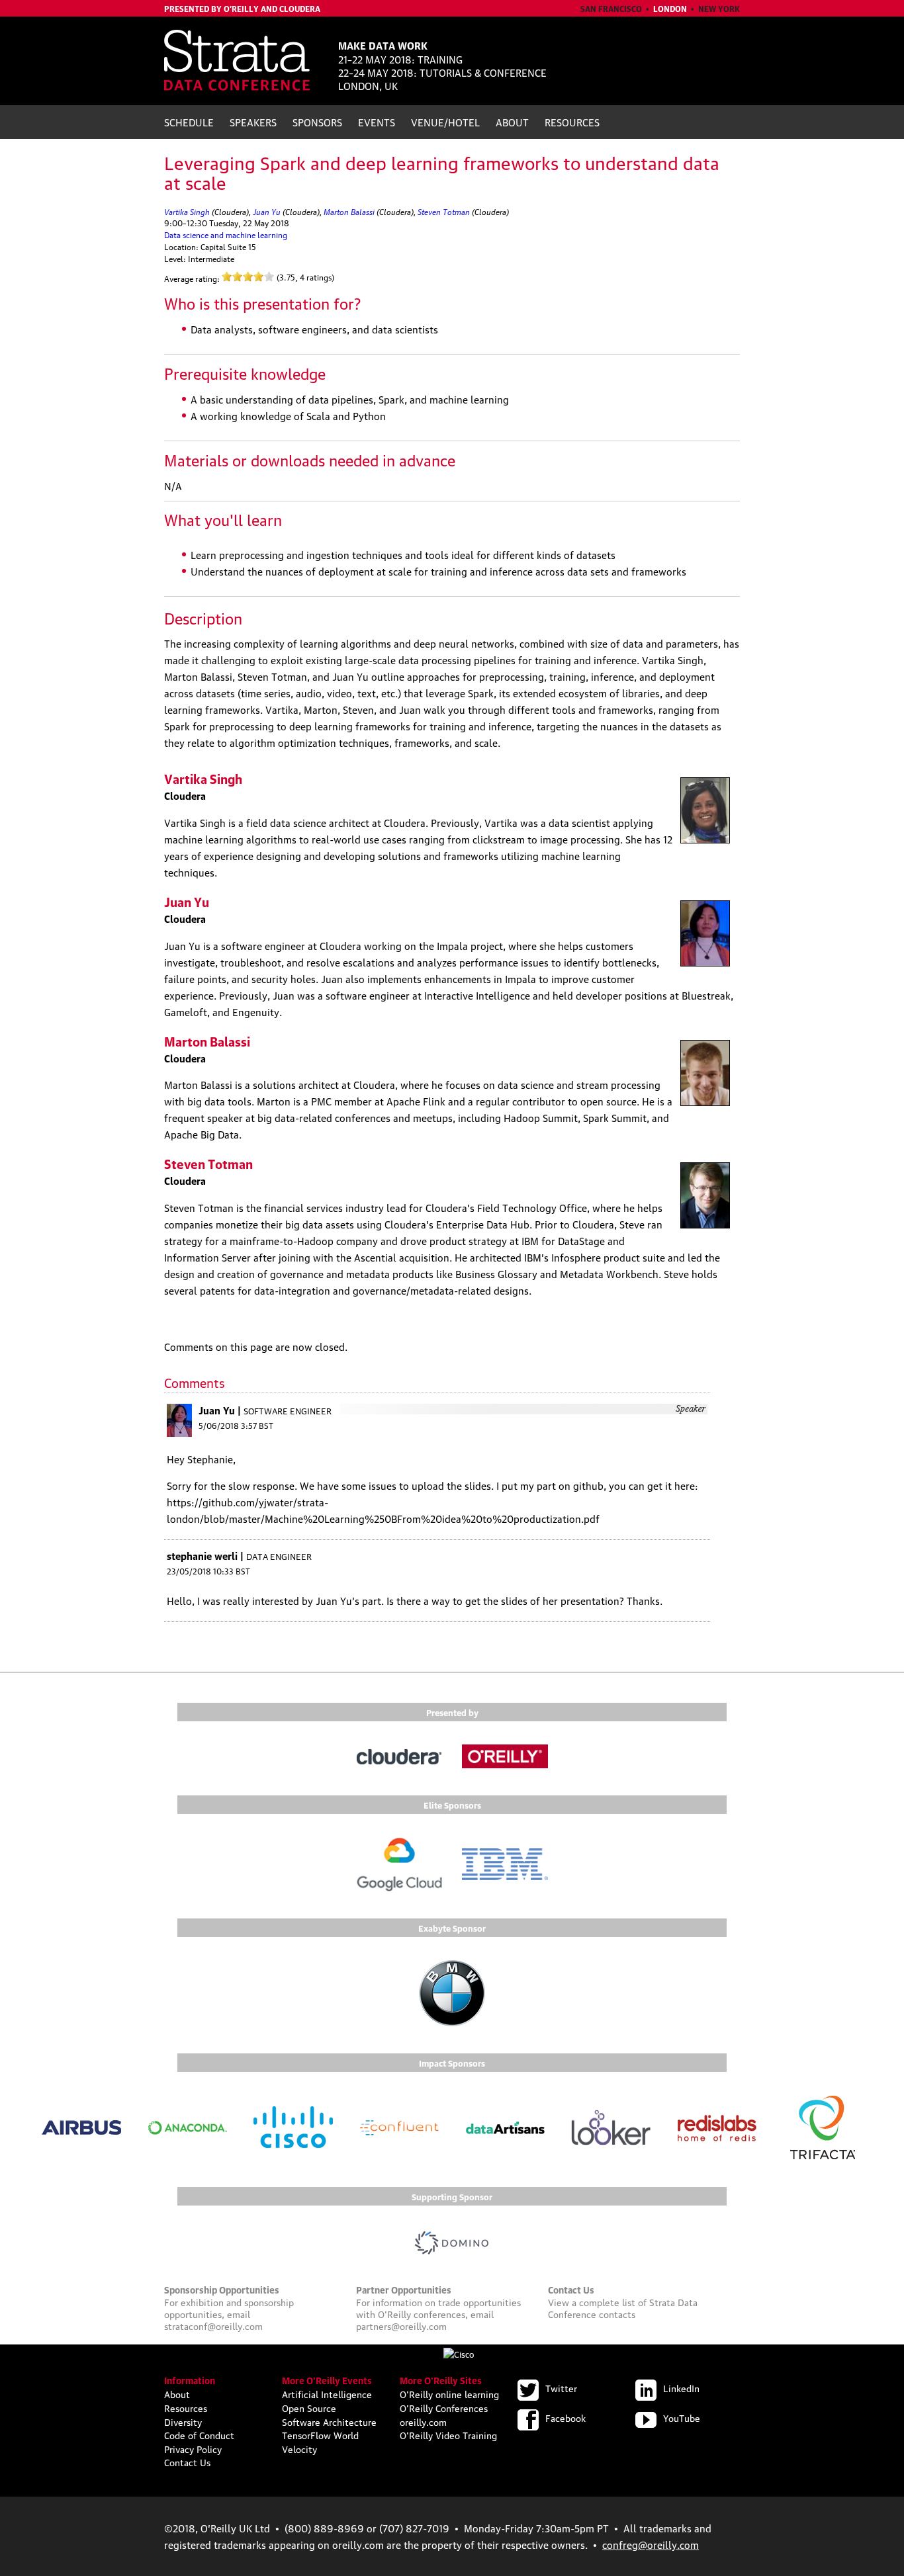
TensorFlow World (320, 2434)
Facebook (565, 2417)
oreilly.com (423, 2421)
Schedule (189, 122)
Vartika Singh (187, 211)
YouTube (682, 2417)
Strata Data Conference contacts (623, 2307)
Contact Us (187, 2462)
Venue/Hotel (445, 122)
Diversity (183, 2421)
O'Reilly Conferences (444, 2407)
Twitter (561, 2387)
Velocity (299, 2448)
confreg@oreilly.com (651, 2544)
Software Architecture (329, 2421)
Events (377, 122)
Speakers (253, 122)
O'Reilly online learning (449, 2393)
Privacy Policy (193, 2448)
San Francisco (611, 8)
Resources (572, 122)
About (512, 122)
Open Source (309, 2407)
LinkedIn (681, 2387)
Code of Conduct (199, 2434)
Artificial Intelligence (327, 2393)
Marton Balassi (349, 211)
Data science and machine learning (226, 235)
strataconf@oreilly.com (213, 2325)
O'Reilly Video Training (448, 2434)
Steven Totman (444, 211)
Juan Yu (267, 211)
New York (719, 8)
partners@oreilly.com (401, 2325)
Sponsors (317, 122)
